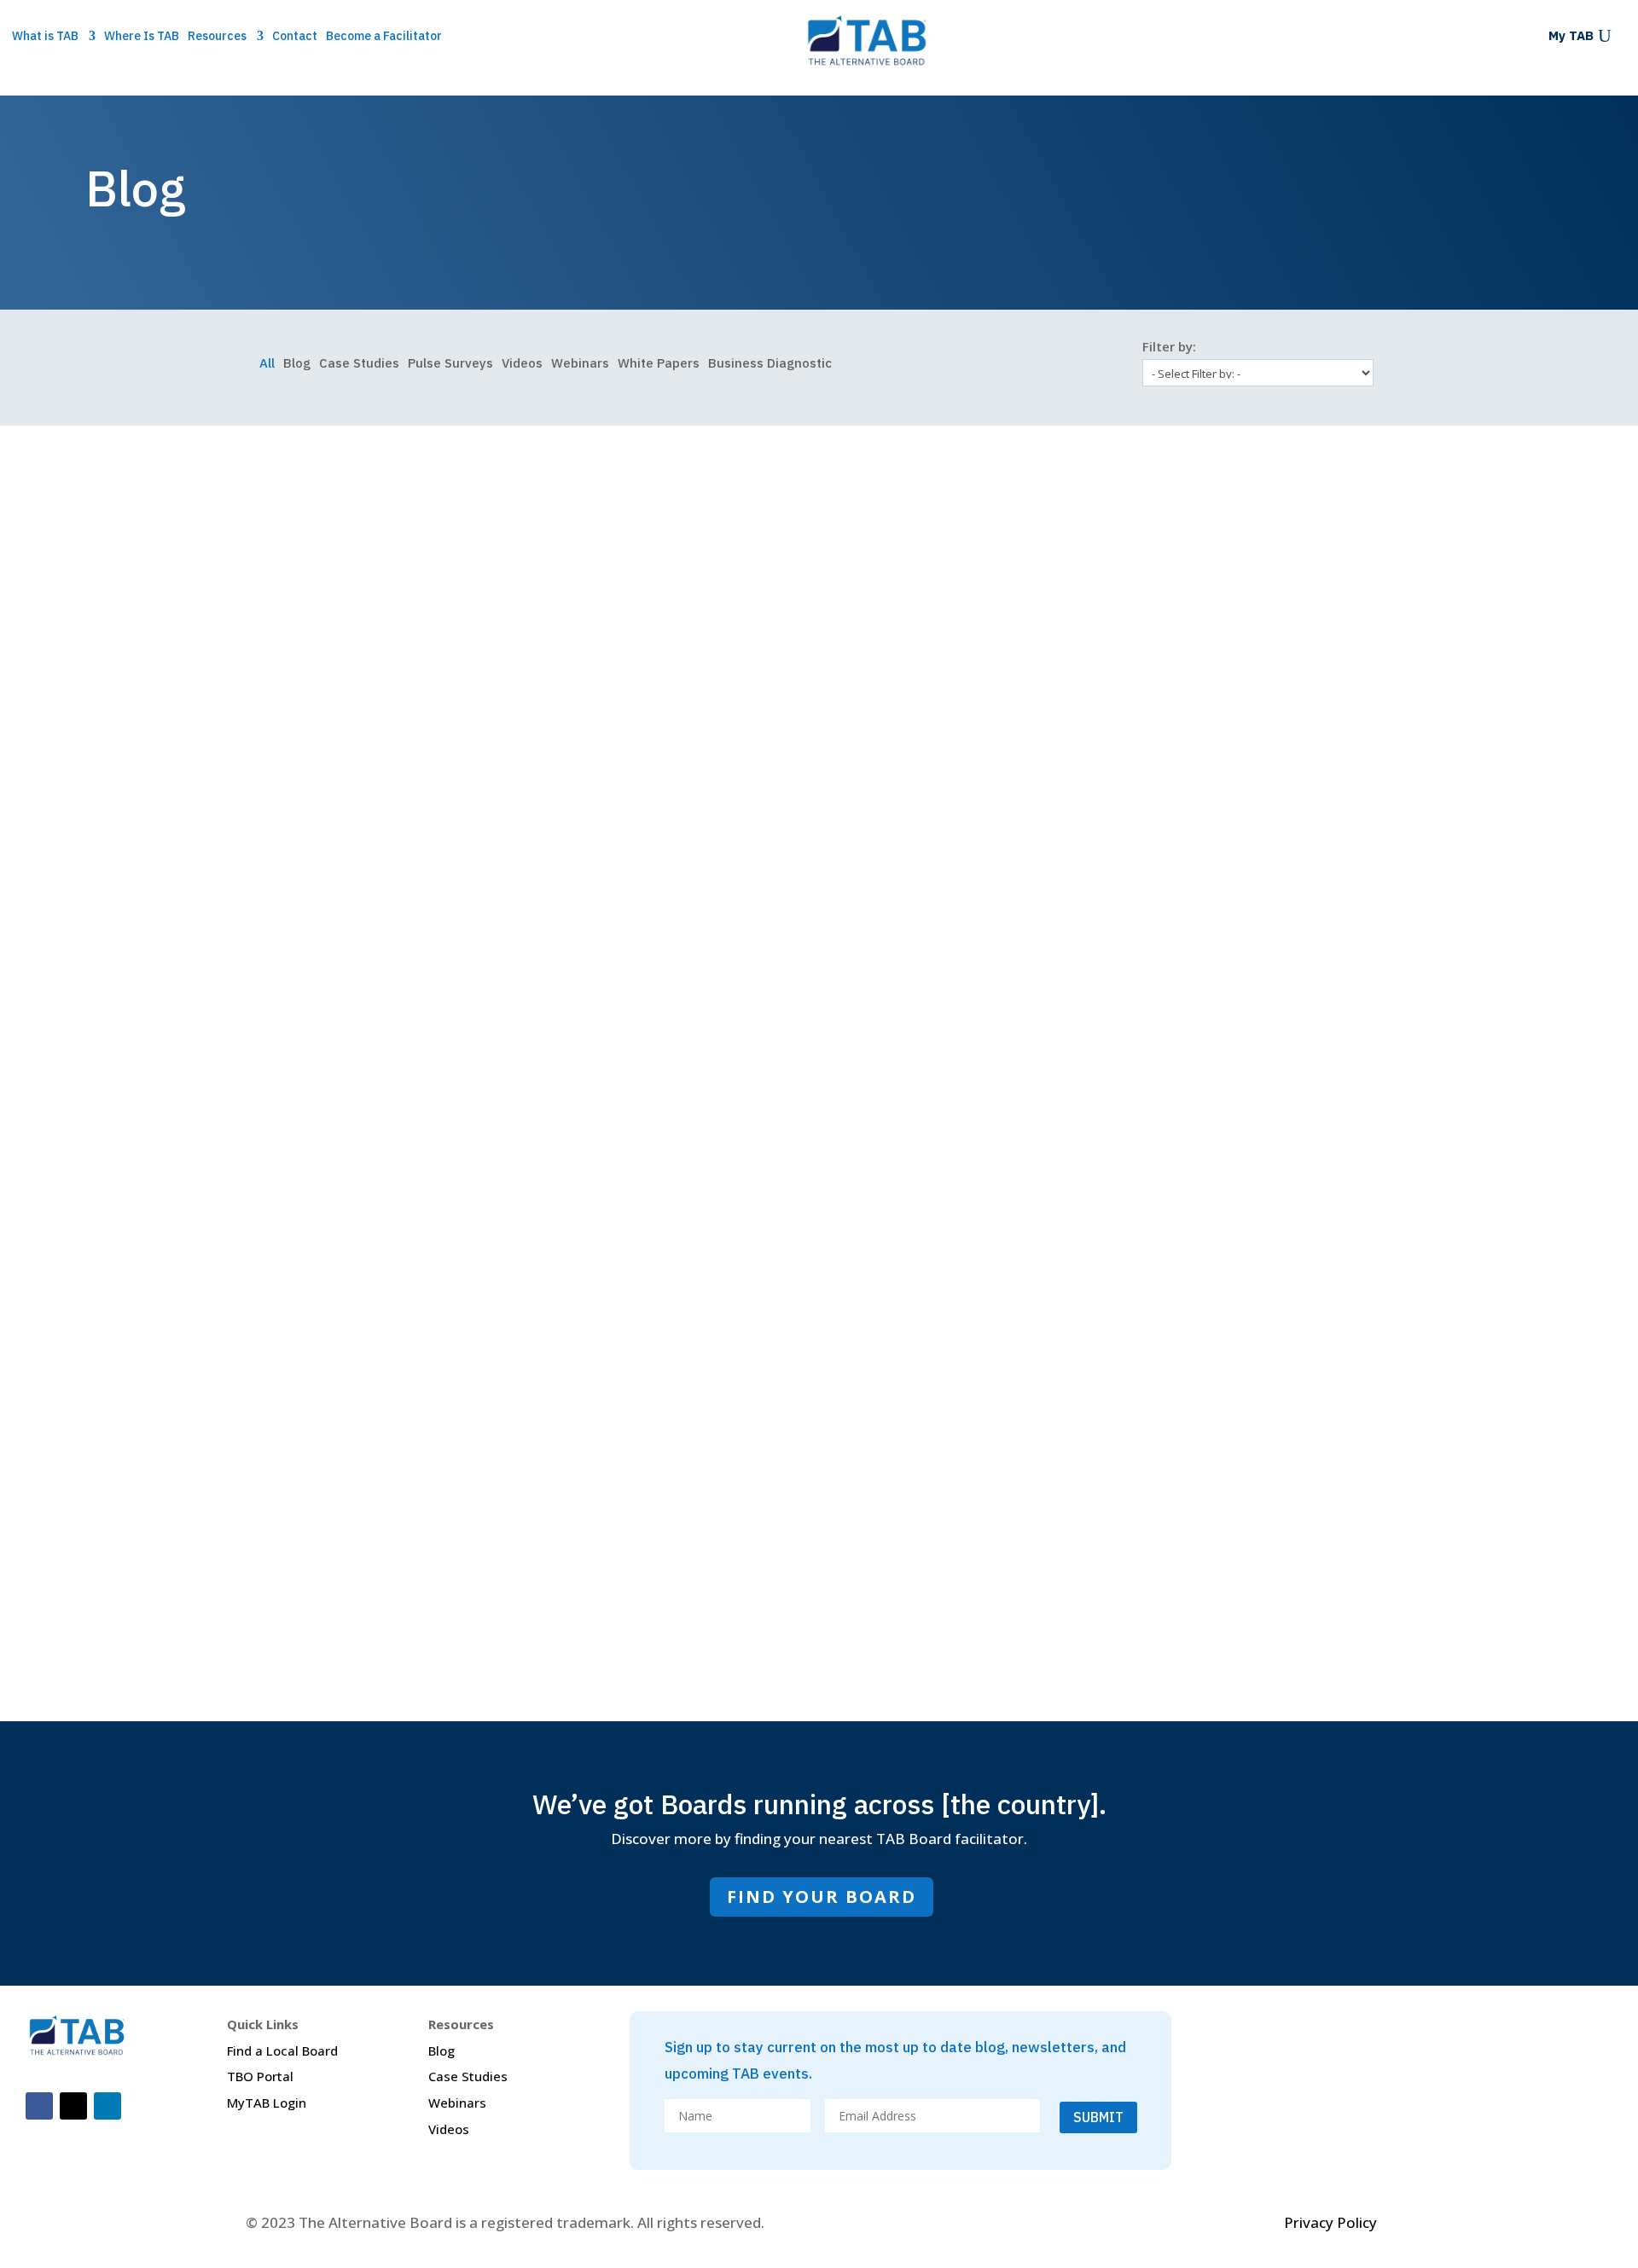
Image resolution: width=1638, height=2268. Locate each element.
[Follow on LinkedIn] (107, 2106)
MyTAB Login (267, 2103)
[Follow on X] (73, 2106)
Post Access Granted (465, 894)
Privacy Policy (1330, 2222)
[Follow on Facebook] (39, 2106)
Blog (297, 364)
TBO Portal (260, 2076)
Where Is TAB (142, 37)
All (267, 364)
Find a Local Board (282, 2050)
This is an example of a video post (520, 1508)
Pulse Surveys (450, 364)
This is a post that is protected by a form (549, 1099)
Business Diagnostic (770, 364)
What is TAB (45, 37)
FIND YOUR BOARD (822, 1897)
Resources (217, 37)
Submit (1098, 2117)
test (393, 690)
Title (395, 521)
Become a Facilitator (384, 37)
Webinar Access (531, 925)
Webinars (580, 364)
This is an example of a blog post (516, 1304)
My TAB (1571, 37)
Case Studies (359, 364)
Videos (522, 364)
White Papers (659, 364)
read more (415, 583)
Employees (514, 721)
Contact (295, 37)
